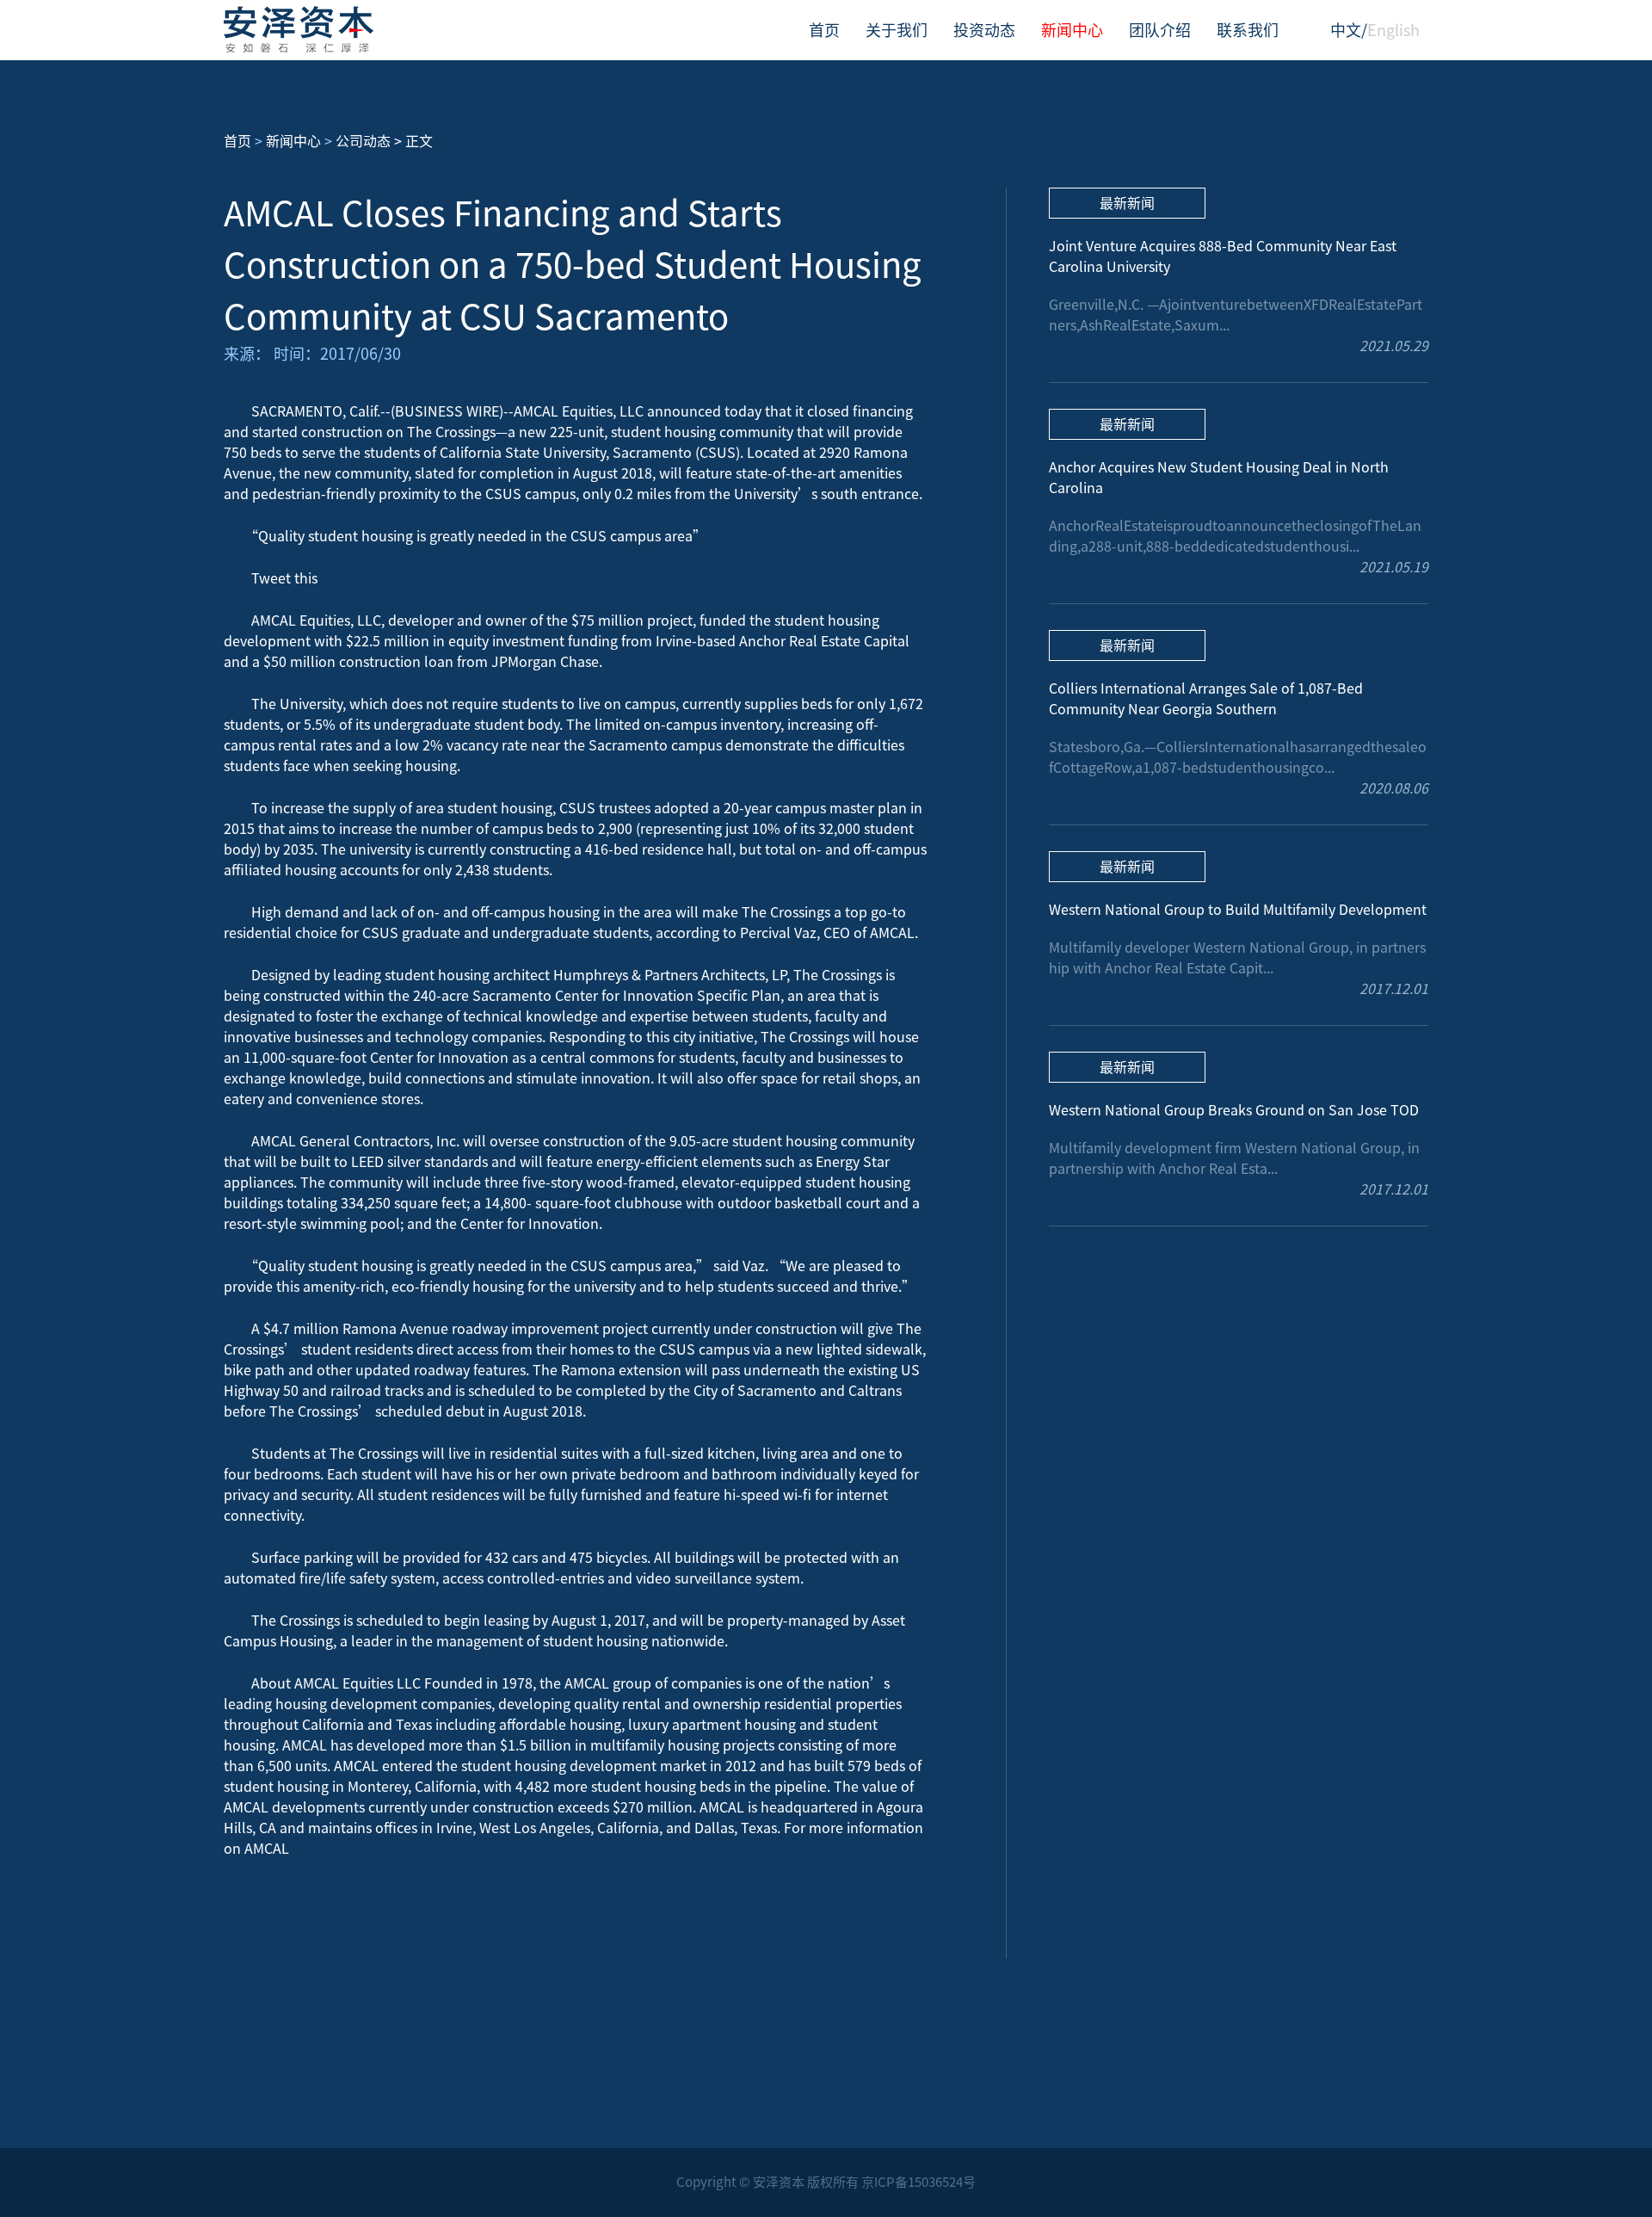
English (1393, 30)
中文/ (1349, 30)
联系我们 (1248, 30)
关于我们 (897, 30)
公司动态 (363, 141)
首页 (824, 30)
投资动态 (984, 30)
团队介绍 (1160, 30)
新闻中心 (1072, 30)
